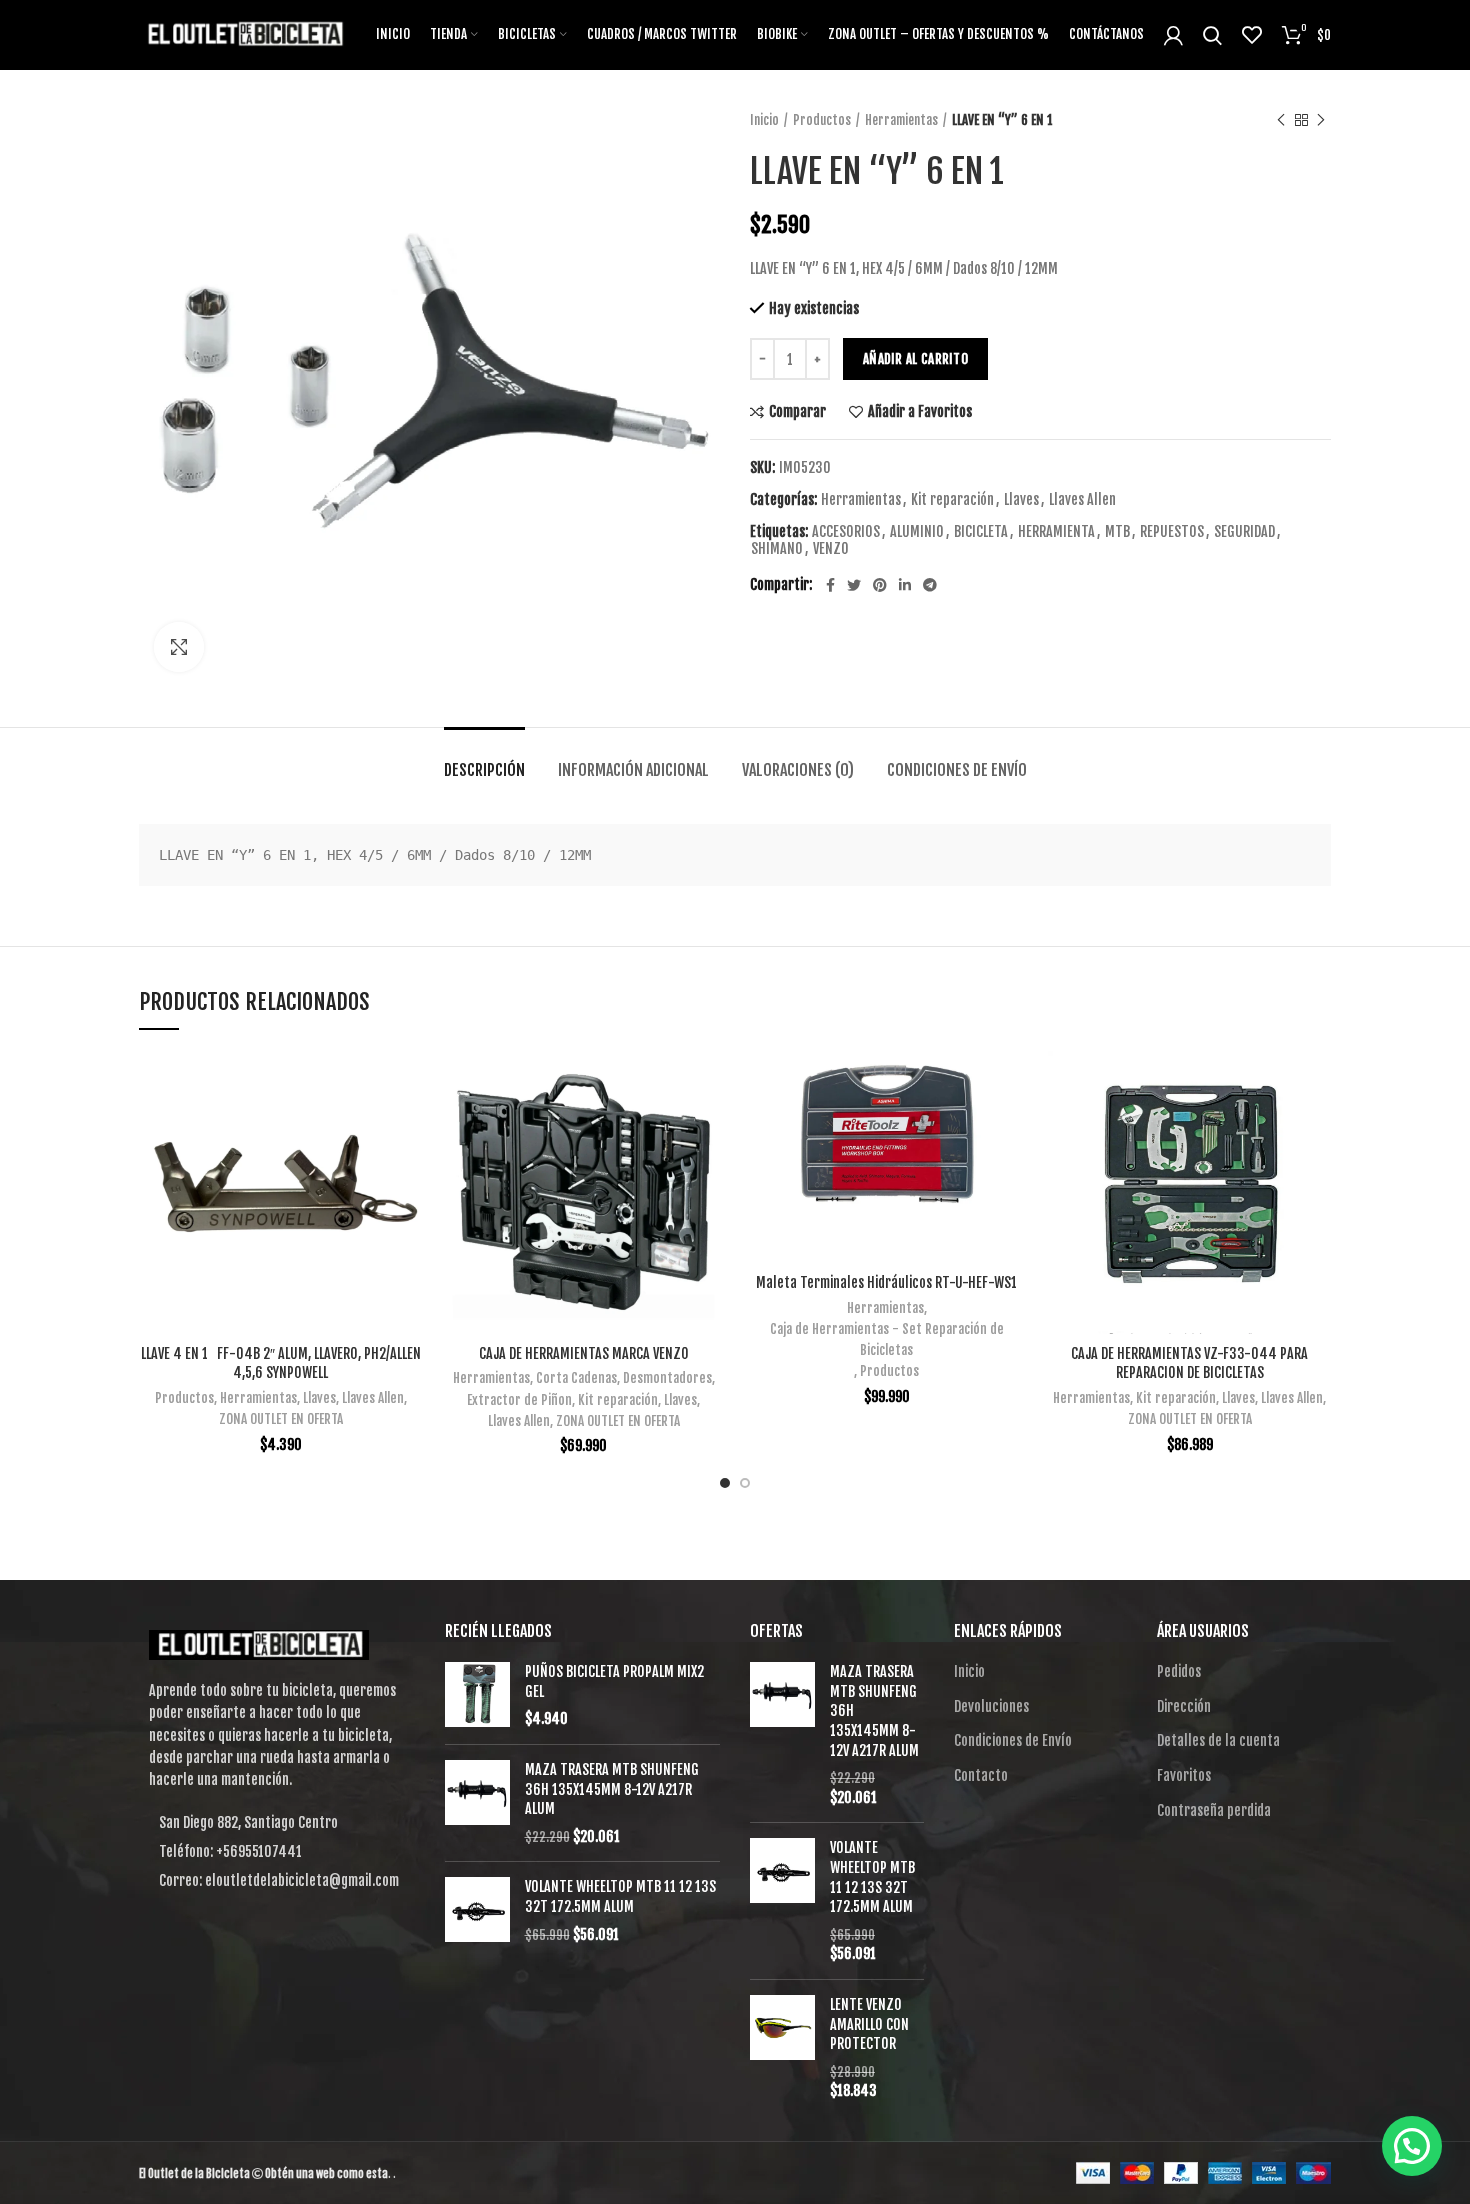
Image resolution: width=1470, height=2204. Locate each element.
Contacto (981, 1775)
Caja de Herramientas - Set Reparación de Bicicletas (887, 1339)
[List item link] (277, 1852)
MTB (1117, 532)
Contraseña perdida (1214, 1810)
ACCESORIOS (846, 532)
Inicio (764, 120)
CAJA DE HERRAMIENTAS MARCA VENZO (584, 1353)
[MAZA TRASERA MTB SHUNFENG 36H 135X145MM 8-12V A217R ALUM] (477, 1803)
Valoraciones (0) (798, 770)
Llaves (1021, 500)
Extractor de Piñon (519, 1400)
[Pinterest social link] (880, 585)
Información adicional (633, 770)
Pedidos (1179, 1671)
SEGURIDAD (1244, 532)
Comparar (797, 412)
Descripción (484, 770)
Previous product (1281, 120)
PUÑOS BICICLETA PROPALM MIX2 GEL (614, 1681)
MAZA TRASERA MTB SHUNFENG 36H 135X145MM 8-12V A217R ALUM (612, 1789)
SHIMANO (777, 549)
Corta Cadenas (576, 1378)
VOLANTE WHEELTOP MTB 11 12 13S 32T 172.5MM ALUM (620, 1896)
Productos (822, 120)
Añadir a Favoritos (920, 412)
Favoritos (1184, 1775)
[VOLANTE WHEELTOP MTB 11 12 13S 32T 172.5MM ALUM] (477, 1910)
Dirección (1184, 1706)
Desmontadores (667, 1378)
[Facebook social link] (830, 585)
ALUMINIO (917, 532)
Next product (1321, 120)
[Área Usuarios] (1173, 35)
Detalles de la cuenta (1218, 1740)
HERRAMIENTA (1056, 532)
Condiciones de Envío (957, 770)
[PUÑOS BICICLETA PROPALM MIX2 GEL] (477, 1695)
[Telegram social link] (930, 585)
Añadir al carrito (915, 359)
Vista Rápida (407, 1128)
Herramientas (901, 120)
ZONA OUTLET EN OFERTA (281, 1419)
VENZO (831, 549)
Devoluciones (991, 1706)
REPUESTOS (1172, 532)
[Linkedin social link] (905, 585)
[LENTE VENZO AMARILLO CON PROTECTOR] (782, 2048)
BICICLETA (981, 532)
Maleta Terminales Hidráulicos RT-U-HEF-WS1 (886, 1282)
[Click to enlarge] (179, 647)
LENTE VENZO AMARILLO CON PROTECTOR (869, 2024)
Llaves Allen (1082, 500)
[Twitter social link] (854, 585)
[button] (1412, 2146)
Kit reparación (952, 500)
